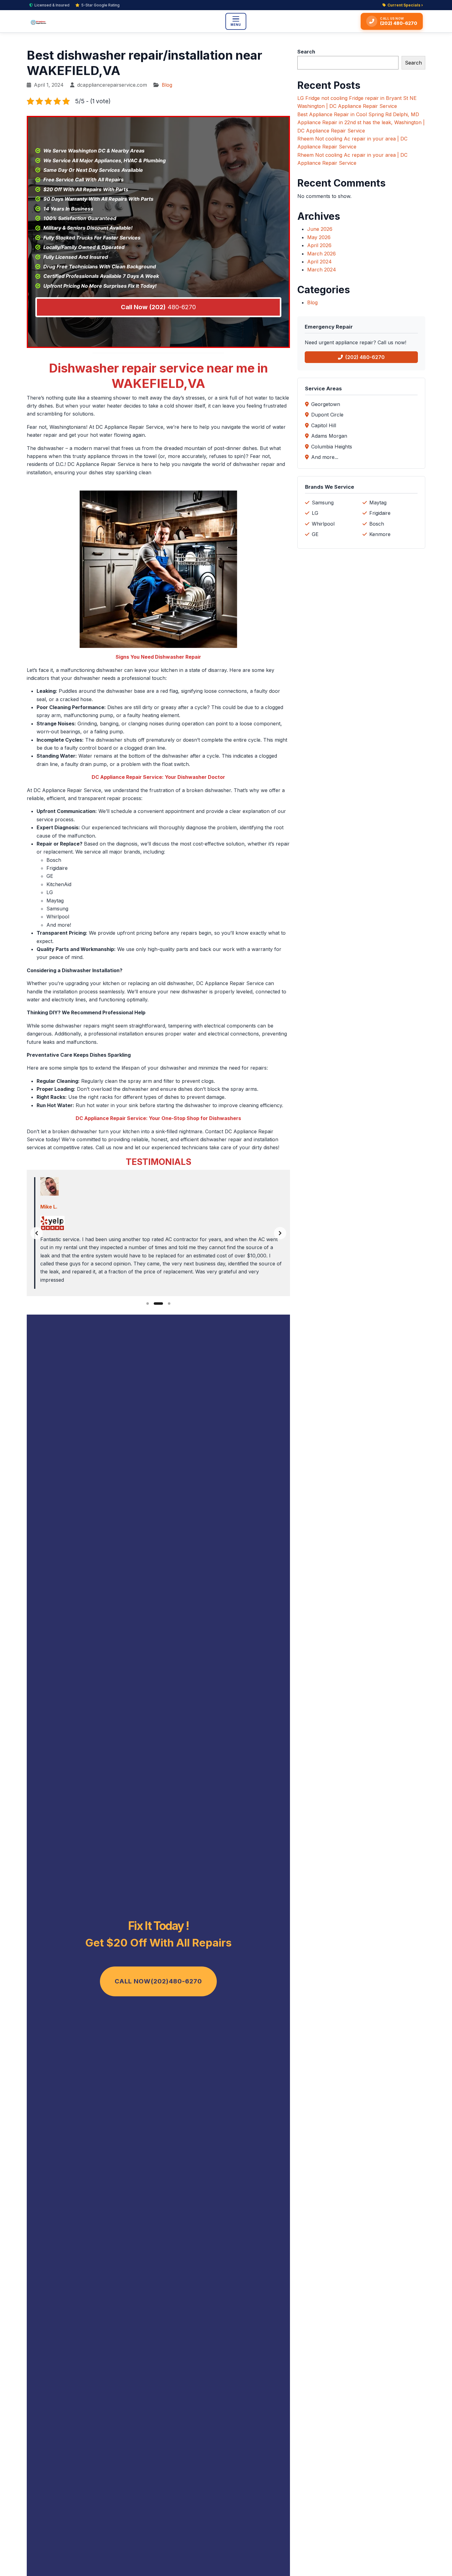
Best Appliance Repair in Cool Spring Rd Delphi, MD (358, 114)
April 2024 (319, 262)
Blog (167, 85)
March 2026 (321, 254)
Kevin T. (50, 1207)
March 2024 (322, 270)
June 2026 (320, 229)
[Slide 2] (155, 1304)
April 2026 (319, 245)
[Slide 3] (166, 1304)
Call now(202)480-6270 (158, 1981)
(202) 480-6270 (365, 357)
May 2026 (319, 237)
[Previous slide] (37, 1233)
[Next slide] (280, 1233)
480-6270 (158, 307)
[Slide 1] (148, 1304)
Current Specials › (405, 5)
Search (306, 52)
